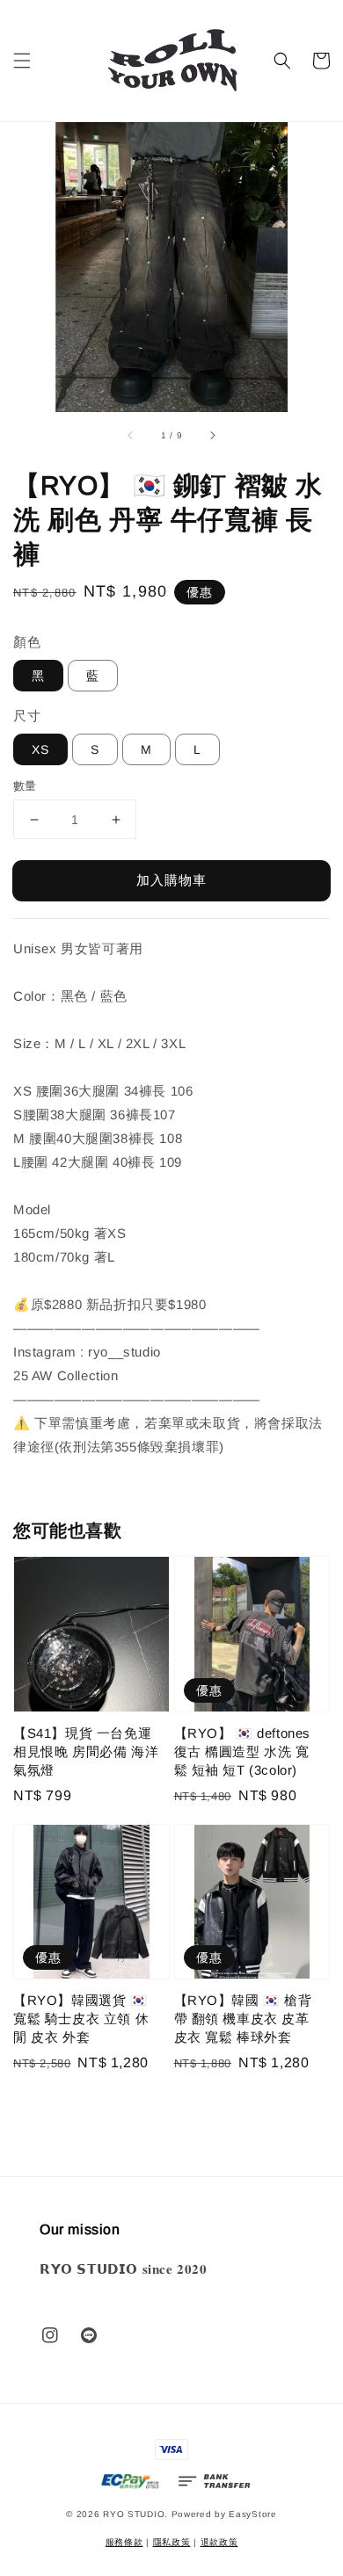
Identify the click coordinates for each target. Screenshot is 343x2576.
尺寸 (27, 716)
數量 (25, 786)
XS (40, 749)
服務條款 (124, 2542)
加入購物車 (171, 880)
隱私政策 (172, 2542)
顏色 (27, 642)
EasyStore (252, 2514)
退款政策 (219, 2542)
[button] (22, 61)
